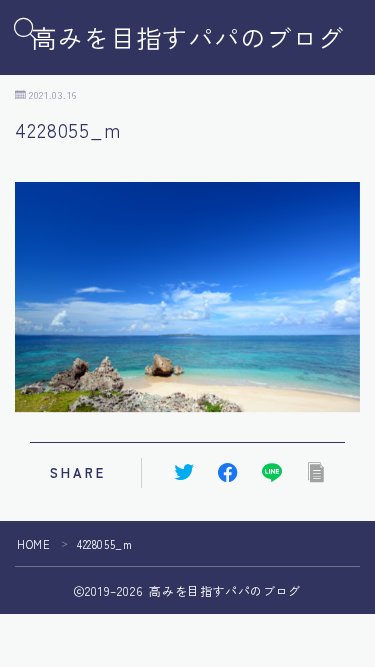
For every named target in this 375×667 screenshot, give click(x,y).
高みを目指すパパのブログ (188, 38)
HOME (33, 544)
